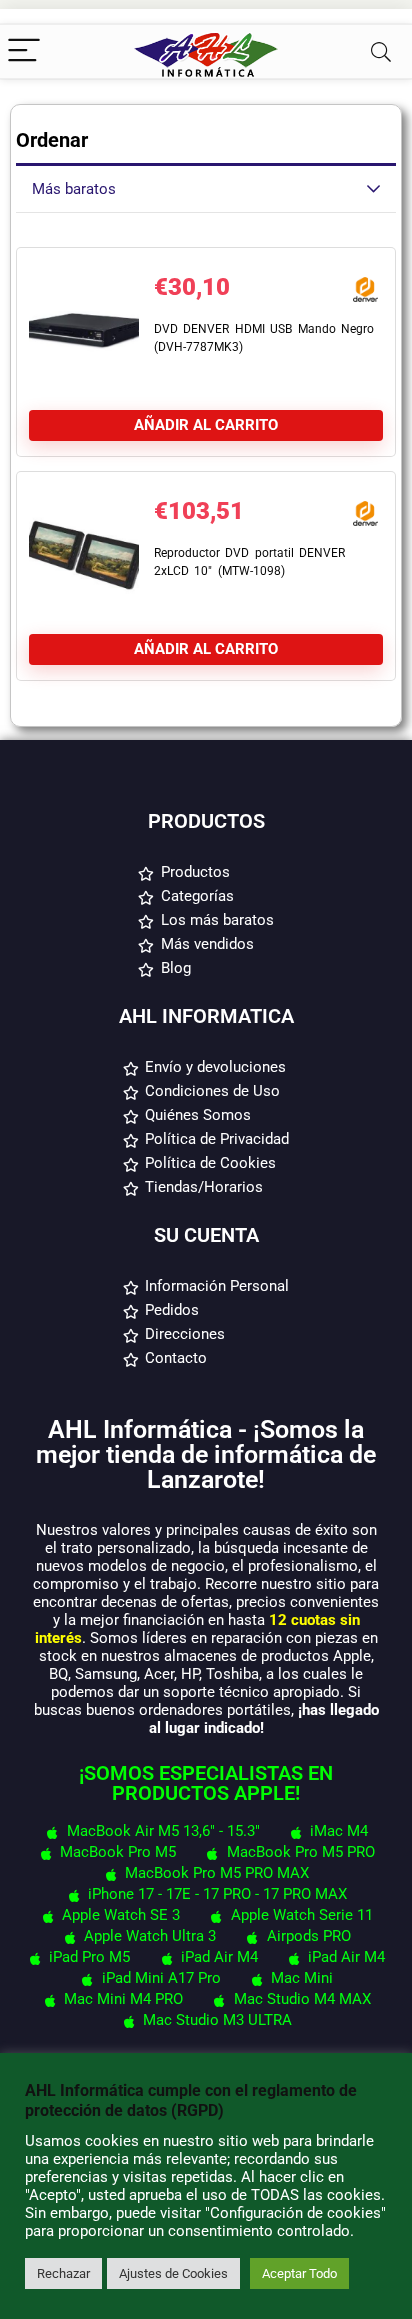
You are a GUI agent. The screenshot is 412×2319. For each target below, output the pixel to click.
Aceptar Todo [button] (299, 2273)
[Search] (381, 51)
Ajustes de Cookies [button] (173, 2273)
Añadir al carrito (206, 425)
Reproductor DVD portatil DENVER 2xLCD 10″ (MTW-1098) (249, 562)
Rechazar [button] (63, 2273)
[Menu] (24, 51)
